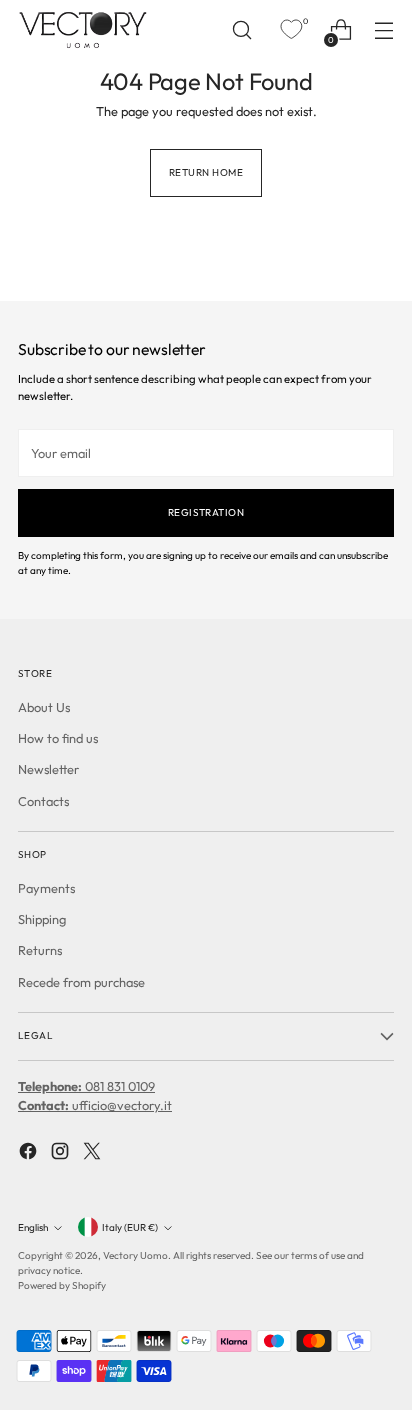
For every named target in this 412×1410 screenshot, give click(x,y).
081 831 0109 (86, 1086)
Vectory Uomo (135, 1255)
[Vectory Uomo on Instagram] (62, 1153)
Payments (46, 888)
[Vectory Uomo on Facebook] (30, 1153)
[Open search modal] (241, 30)
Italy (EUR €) (130, 1227)
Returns (40, 950)
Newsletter (48, 769)
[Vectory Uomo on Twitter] (94, 1153)
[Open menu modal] (383, 30)
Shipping (42, 919)
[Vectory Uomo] (83, 29)
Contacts (43, 801)
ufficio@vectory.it (95, 1105)
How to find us (58, 738)
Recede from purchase (81, 982)
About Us (44, 707)
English (33, 1227)
